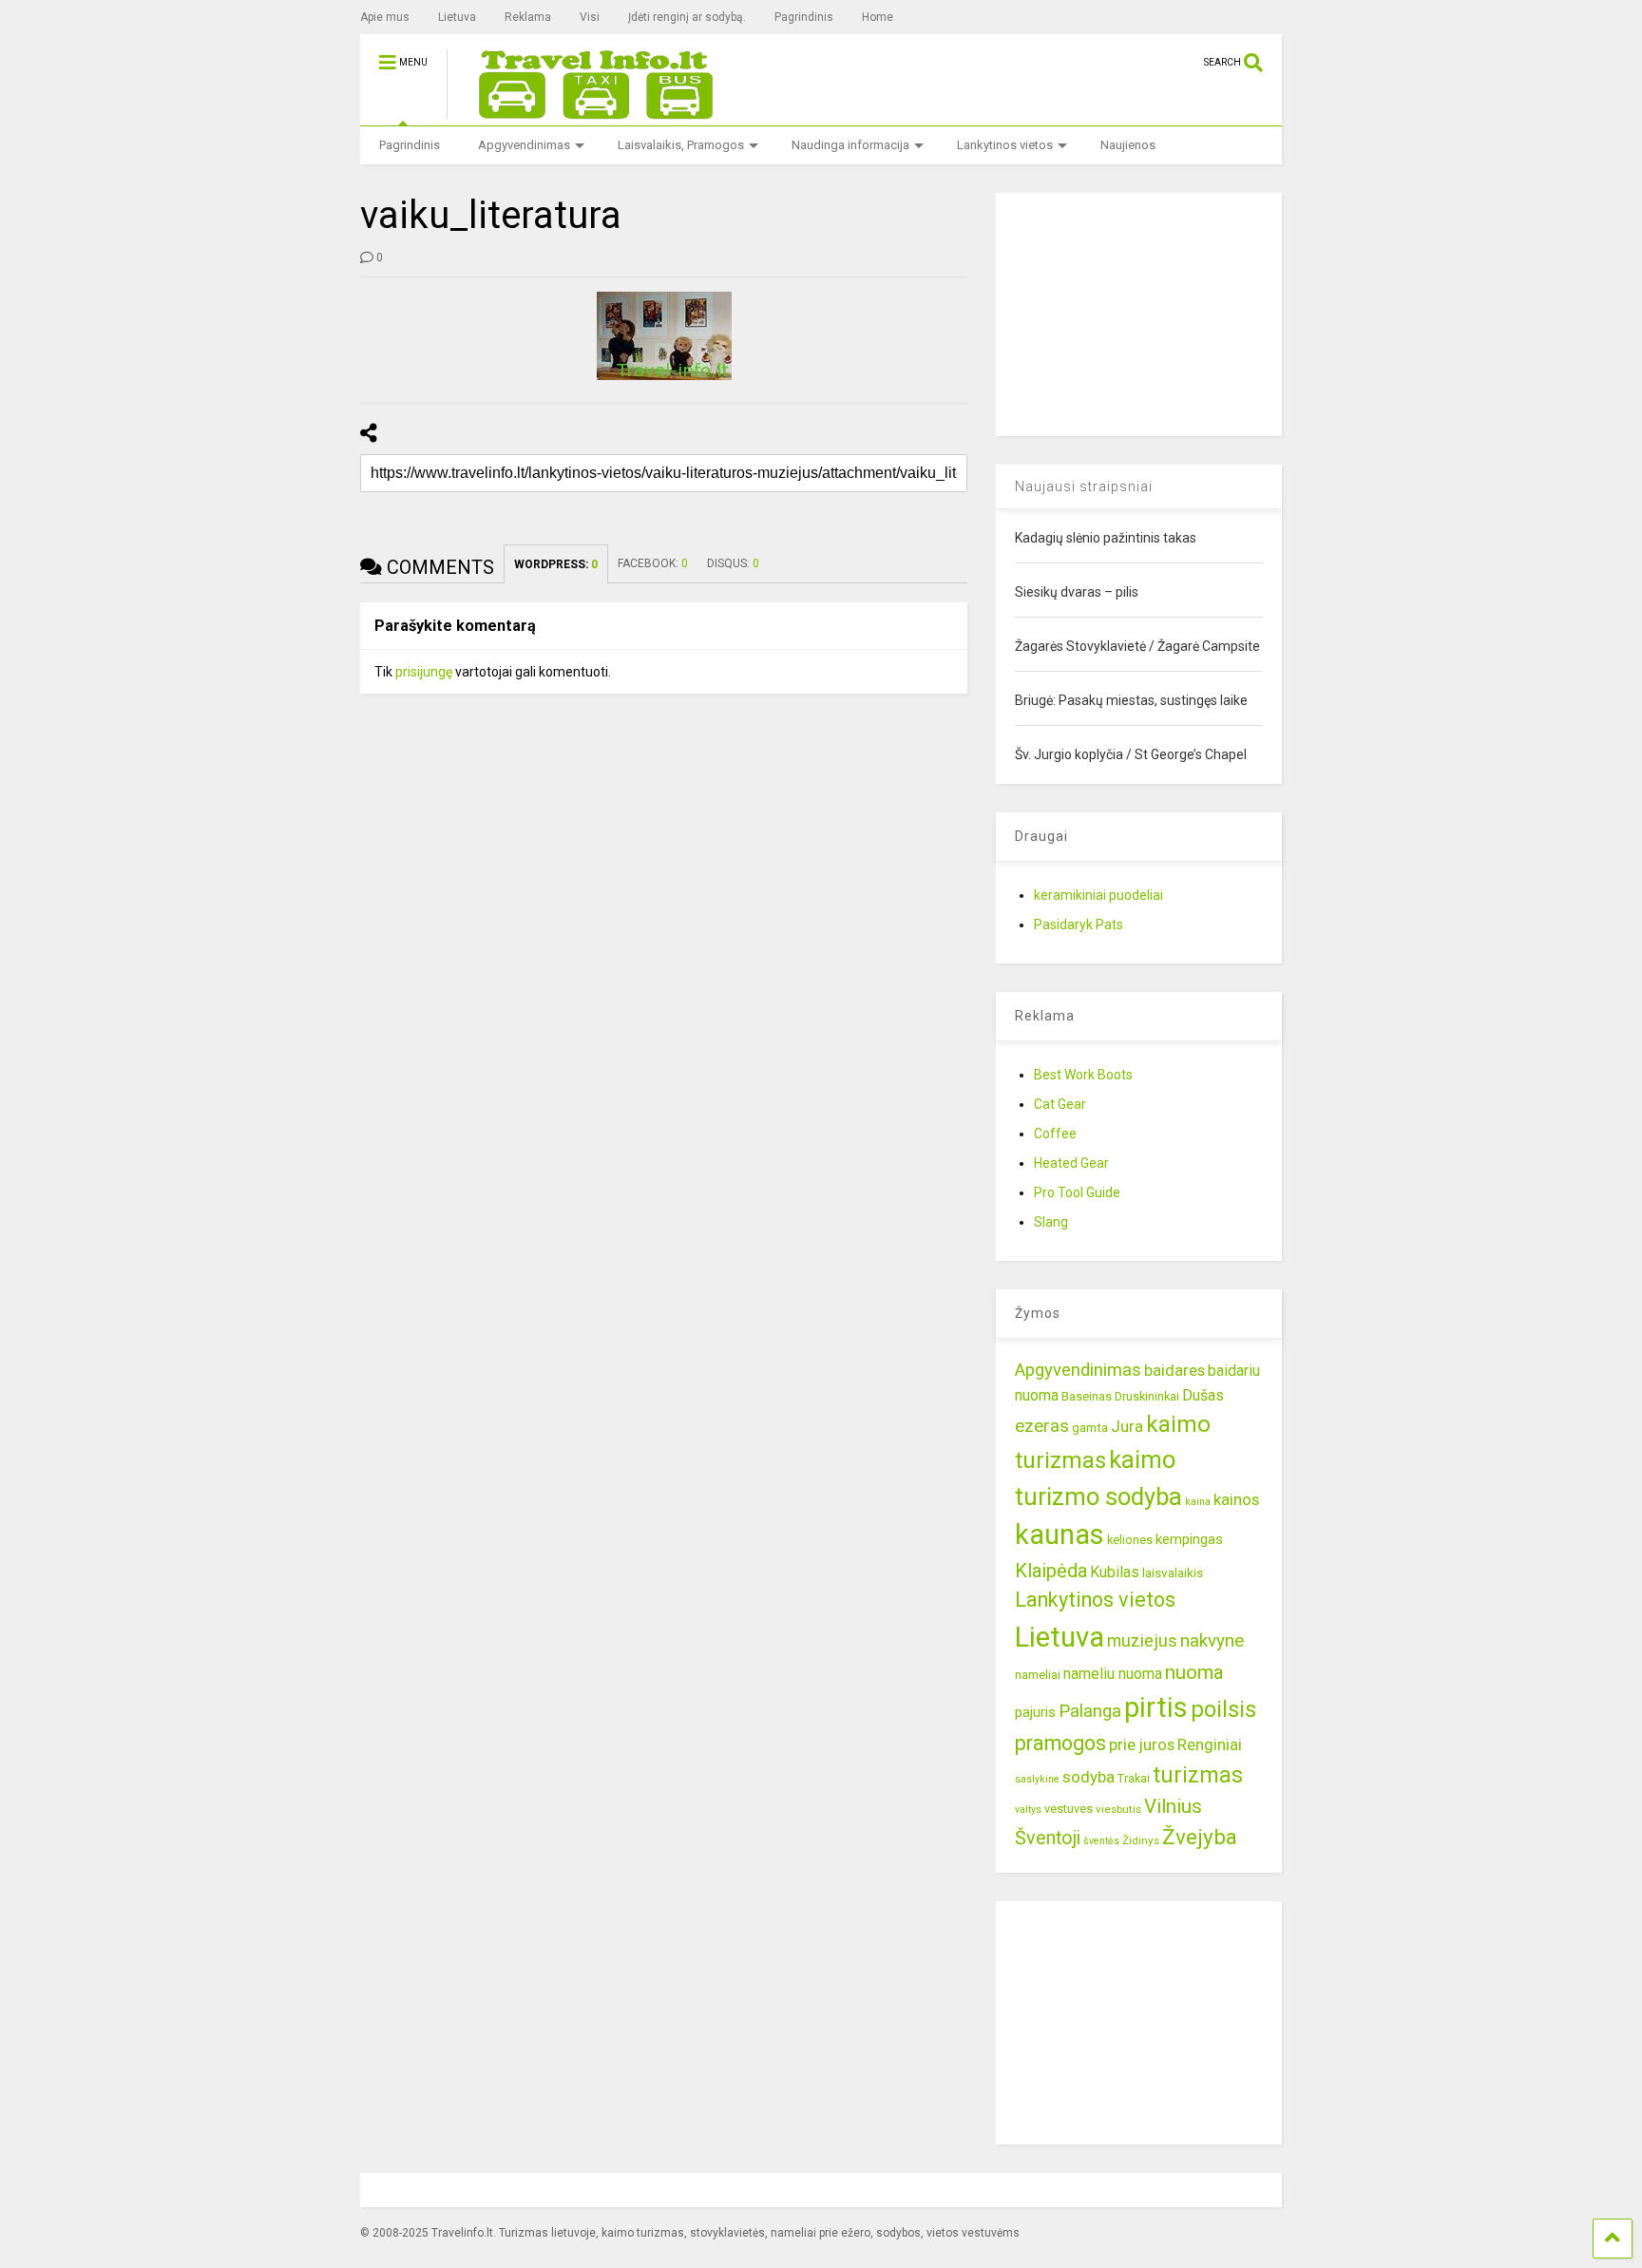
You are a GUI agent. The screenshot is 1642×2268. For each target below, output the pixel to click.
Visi (590, 17)
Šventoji (1048, 1838)
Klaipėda (1051, 1571)
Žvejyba (1200, 1837)
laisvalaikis (1173, 1572)
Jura (1127, 1426)
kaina (1198, 1502)
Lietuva (457, 17)
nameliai (1038, 1675)
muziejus (1142, 1640)
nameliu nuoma (1113, 1674)
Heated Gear (1071, 1163)
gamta (1090, 1427)
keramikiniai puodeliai (1098, 895)
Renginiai (1210, 1744)
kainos (1236, 1499)
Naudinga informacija (850, 145)
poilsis (1223, 1709)
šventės (1101, 1841)
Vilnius (1173, 1806)
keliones (1130, 1540)
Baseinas (1087, 1396)
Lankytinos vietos (1005, 145)
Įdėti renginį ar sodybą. (687, 17)
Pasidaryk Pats (1079, 924)
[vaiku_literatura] (664, 336)
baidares (1174, 1370)
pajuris (1035, 1712)
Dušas (1203, 1395)
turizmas (1198, 1775)
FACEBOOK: (653, 563)
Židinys (1141, 1840)
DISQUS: (733, 563)
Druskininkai (1147, 1396)
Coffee (1055, 1134)
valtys (1028, 1810)
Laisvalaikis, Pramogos (681, 145)
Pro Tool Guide (1077, 1192)
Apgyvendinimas (524, 145)
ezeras (1042, 1426)
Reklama (528, 17)
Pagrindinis (804, 17)
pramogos (1060, 1743)
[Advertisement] (1138, 312)
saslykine (1037, 1779)
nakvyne (1212, 1640)
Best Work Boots (1083, 1075)
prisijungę (424, 672)
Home (878, 17)
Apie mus (385, 17)
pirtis (1156, 1707)
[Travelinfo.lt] (587, 111)
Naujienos (1128, 145)
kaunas (1060, 1534)
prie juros (1142, 1744)
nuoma (1194, 1672)
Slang (1051, 1222)
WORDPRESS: (556, 564)
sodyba (1088, 1777)
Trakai (1134, 1778)
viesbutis (1118, 1809)
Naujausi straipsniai (1084, 486)
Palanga (1090, 1711)
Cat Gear (1060, 1104)
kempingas (1189, 1539)
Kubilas (1115, 1572)
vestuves (1069, 1809)
